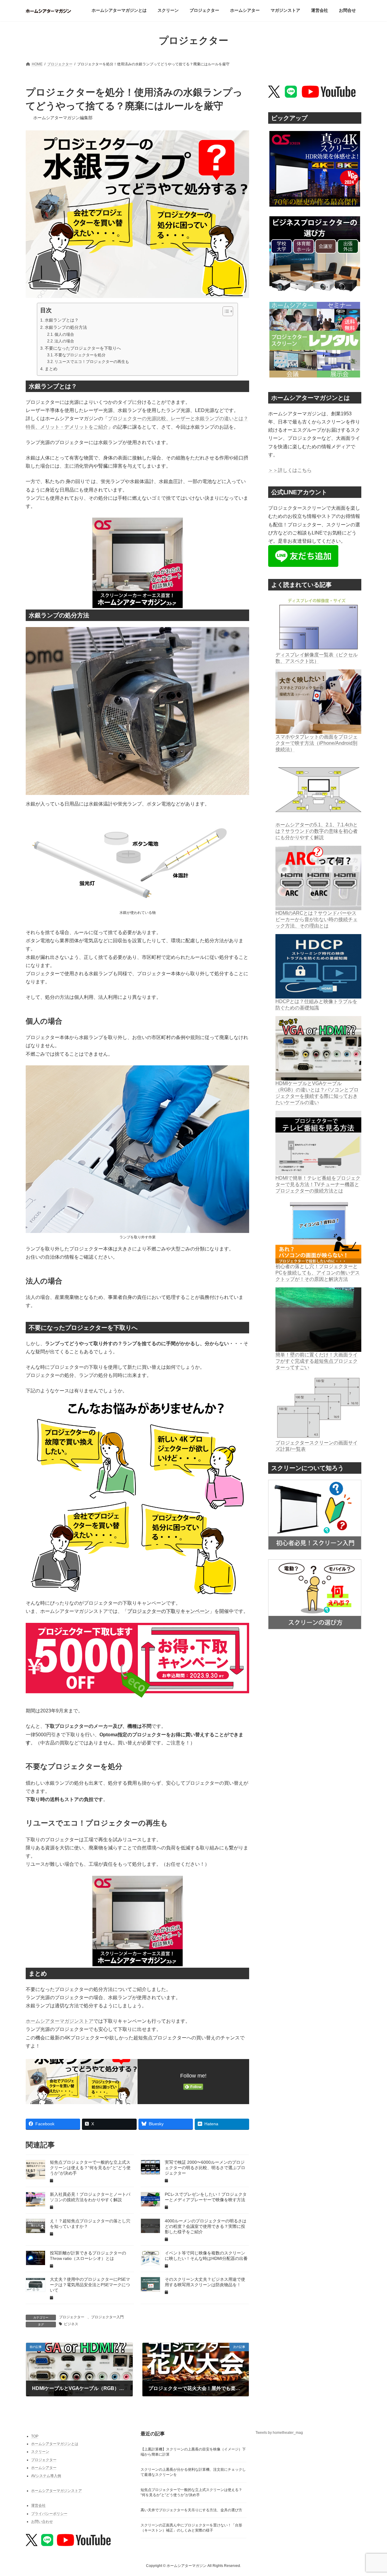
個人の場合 (64, 334)
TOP (35, 2436)
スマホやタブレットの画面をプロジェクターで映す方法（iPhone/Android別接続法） (317, 743)
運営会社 (38, 2506)
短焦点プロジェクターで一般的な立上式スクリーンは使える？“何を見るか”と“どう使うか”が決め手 (90, 2168)
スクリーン (40, 2452)
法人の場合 (64, 341)
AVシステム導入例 (46, 2476)
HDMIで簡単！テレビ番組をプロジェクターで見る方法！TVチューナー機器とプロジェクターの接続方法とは (318, 1184)
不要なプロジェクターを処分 (80, 355)
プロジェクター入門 (107, 2317)
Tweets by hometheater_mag (279, 2433)
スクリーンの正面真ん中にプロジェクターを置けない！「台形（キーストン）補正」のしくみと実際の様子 (191, 2528)
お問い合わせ (42, 2522)
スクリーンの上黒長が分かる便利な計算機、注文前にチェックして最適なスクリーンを (193, 2472)
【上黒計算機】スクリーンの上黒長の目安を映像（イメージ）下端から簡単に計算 (193, 2452)
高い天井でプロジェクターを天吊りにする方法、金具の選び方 (191, 2510)
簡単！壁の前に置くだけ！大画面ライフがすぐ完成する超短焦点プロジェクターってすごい (317, 1361)
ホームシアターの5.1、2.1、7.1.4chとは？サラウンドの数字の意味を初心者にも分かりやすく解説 (317, 831)
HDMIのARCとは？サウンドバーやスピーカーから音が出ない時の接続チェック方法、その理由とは (317, 919)
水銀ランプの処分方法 (66, 327)
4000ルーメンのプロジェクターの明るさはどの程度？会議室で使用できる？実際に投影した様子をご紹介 (206, 2226)
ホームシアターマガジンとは (55, 2444)
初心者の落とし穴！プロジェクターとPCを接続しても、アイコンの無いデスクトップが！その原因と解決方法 (318, 1273)
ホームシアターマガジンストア (60, 2021)
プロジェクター (72, 2317)
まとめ (51, 369)
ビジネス (71, 2324)
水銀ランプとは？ (62, 320)
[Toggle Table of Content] (225, 311)
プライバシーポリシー (49, 2513)
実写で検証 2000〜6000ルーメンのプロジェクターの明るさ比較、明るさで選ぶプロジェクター (205, 2168)
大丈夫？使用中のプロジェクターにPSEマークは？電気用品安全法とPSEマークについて (90, 2285)
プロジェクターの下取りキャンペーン (168, 1611)
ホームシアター (44, 2468)
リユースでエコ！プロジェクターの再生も (92, 362)
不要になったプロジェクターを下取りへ (83, 348)
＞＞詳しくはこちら (290, 470)
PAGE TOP (372, 2493)
